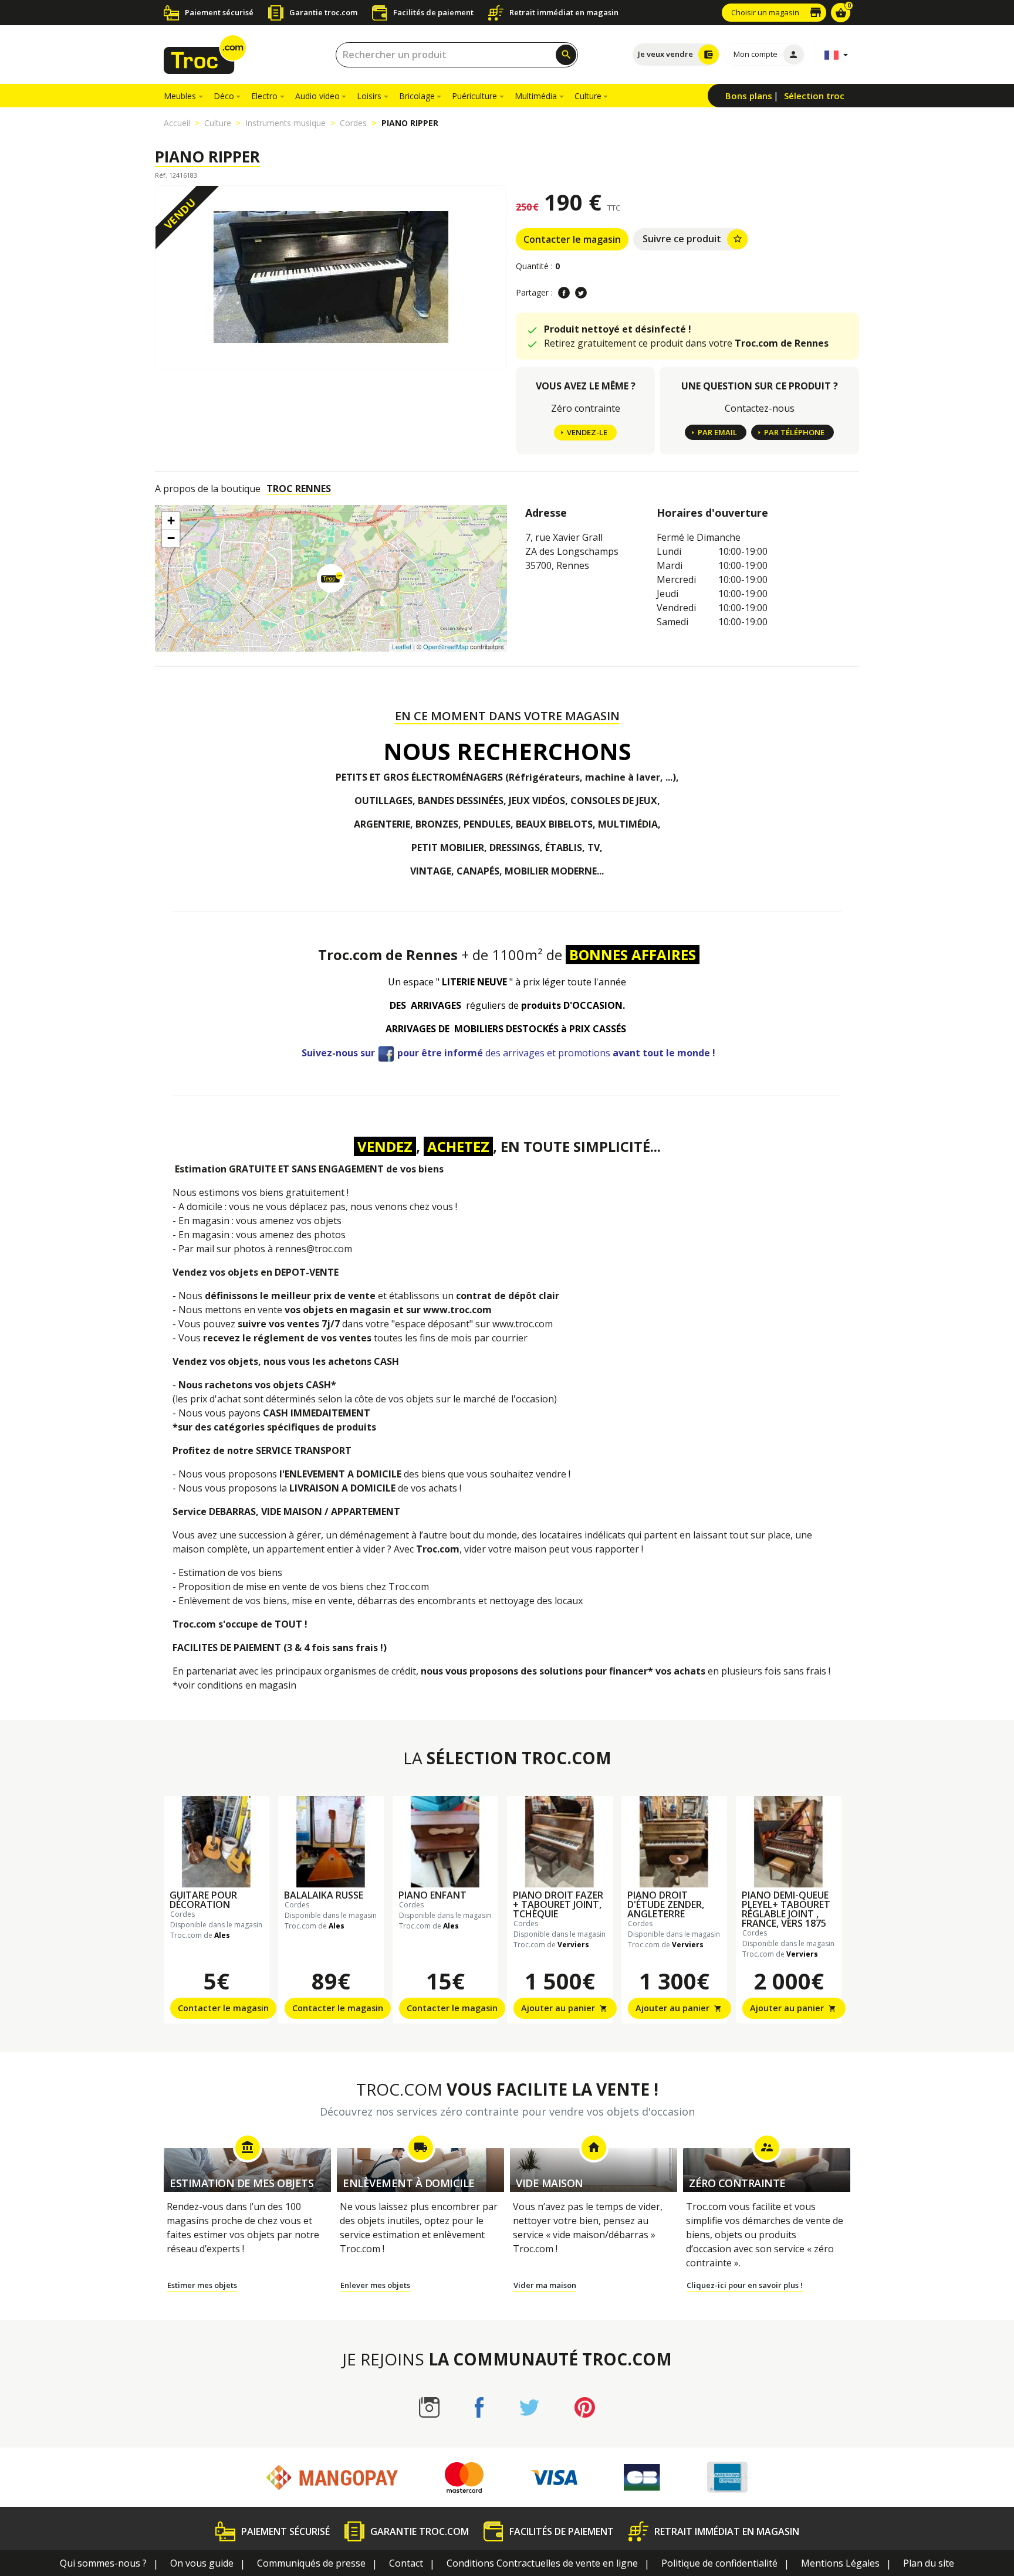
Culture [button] (588, 96)
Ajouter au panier (564, 2008)
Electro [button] (264, 96)
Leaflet (402, 646)
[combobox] (457, 55)
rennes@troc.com (314, 1249)
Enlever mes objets (375, 2285)
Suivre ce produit (693, 239)
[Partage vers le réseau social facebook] (564, 293)
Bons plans (749, 96)
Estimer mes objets (202, 2285)
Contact (406, 2563)
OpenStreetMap (446, 646)
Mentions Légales (840, 2563)
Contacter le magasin (572, 239)
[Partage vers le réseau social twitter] (581, 293)
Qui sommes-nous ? (103, 2563)
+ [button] (171, 521)
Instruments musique (285, 123)
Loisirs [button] (369, 96)
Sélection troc (814, 96)
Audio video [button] (317, 96)
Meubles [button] (180, 96)
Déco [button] (224, 96)
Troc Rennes (299, 489)
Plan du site (929, 2563)
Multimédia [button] (536, 96)
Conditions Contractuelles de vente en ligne (542, 2563)
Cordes (353, 123)
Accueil (177, 123)
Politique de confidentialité (719, 2563)
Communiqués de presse (311, 2563)
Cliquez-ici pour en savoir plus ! (745, 2285)
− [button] (171, 538)
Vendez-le (587, 432)
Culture (218, 123)
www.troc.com (457, 1310)
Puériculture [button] (474, 96)
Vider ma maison (545, 2285)
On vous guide (202, 2563)
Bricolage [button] (417, 96)
